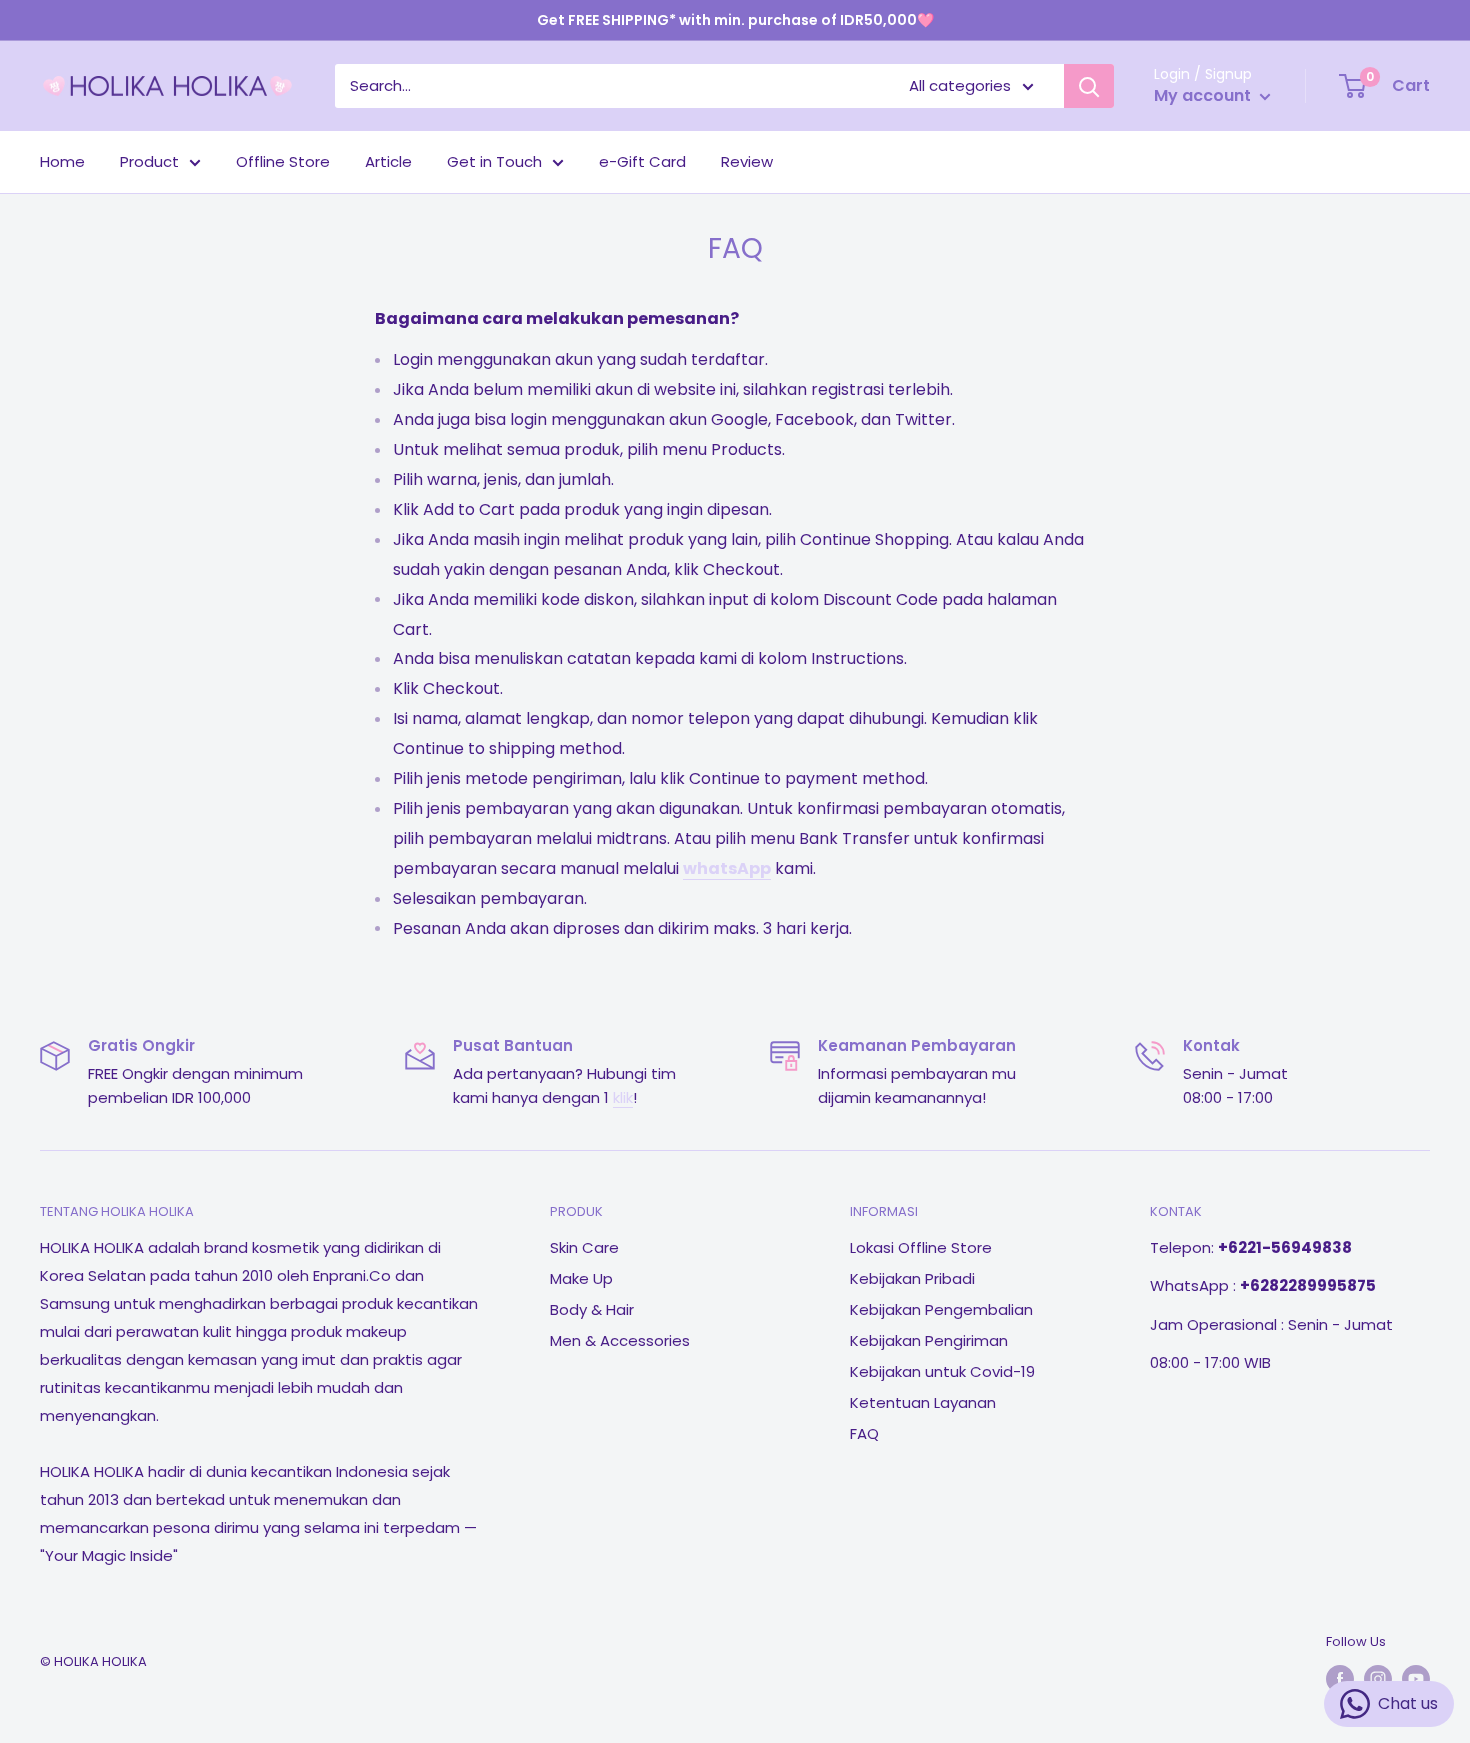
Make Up (581, 1278)
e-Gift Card (642, 161)
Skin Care (584, 1247)
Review (747, 161)
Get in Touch (494, 161)
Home (62, 161)
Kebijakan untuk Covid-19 (942, 1371)
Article (388, 161)
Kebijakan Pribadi (912, 1278)
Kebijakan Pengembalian (941, 1309)
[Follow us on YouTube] (1416, 1679)
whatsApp (727, 868)
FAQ (864, 1433)
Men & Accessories (620, 1340)
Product (149, 161)
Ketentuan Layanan (923, 1402)
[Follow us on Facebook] (1340, 1679)
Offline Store (283, 161)
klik (623, 1097)
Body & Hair (592, 1309)
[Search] (1089, 86)
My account (1204, 95)
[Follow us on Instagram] (1378, 1679)
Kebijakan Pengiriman (929, 1340)
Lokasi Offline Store (921, 1247)
